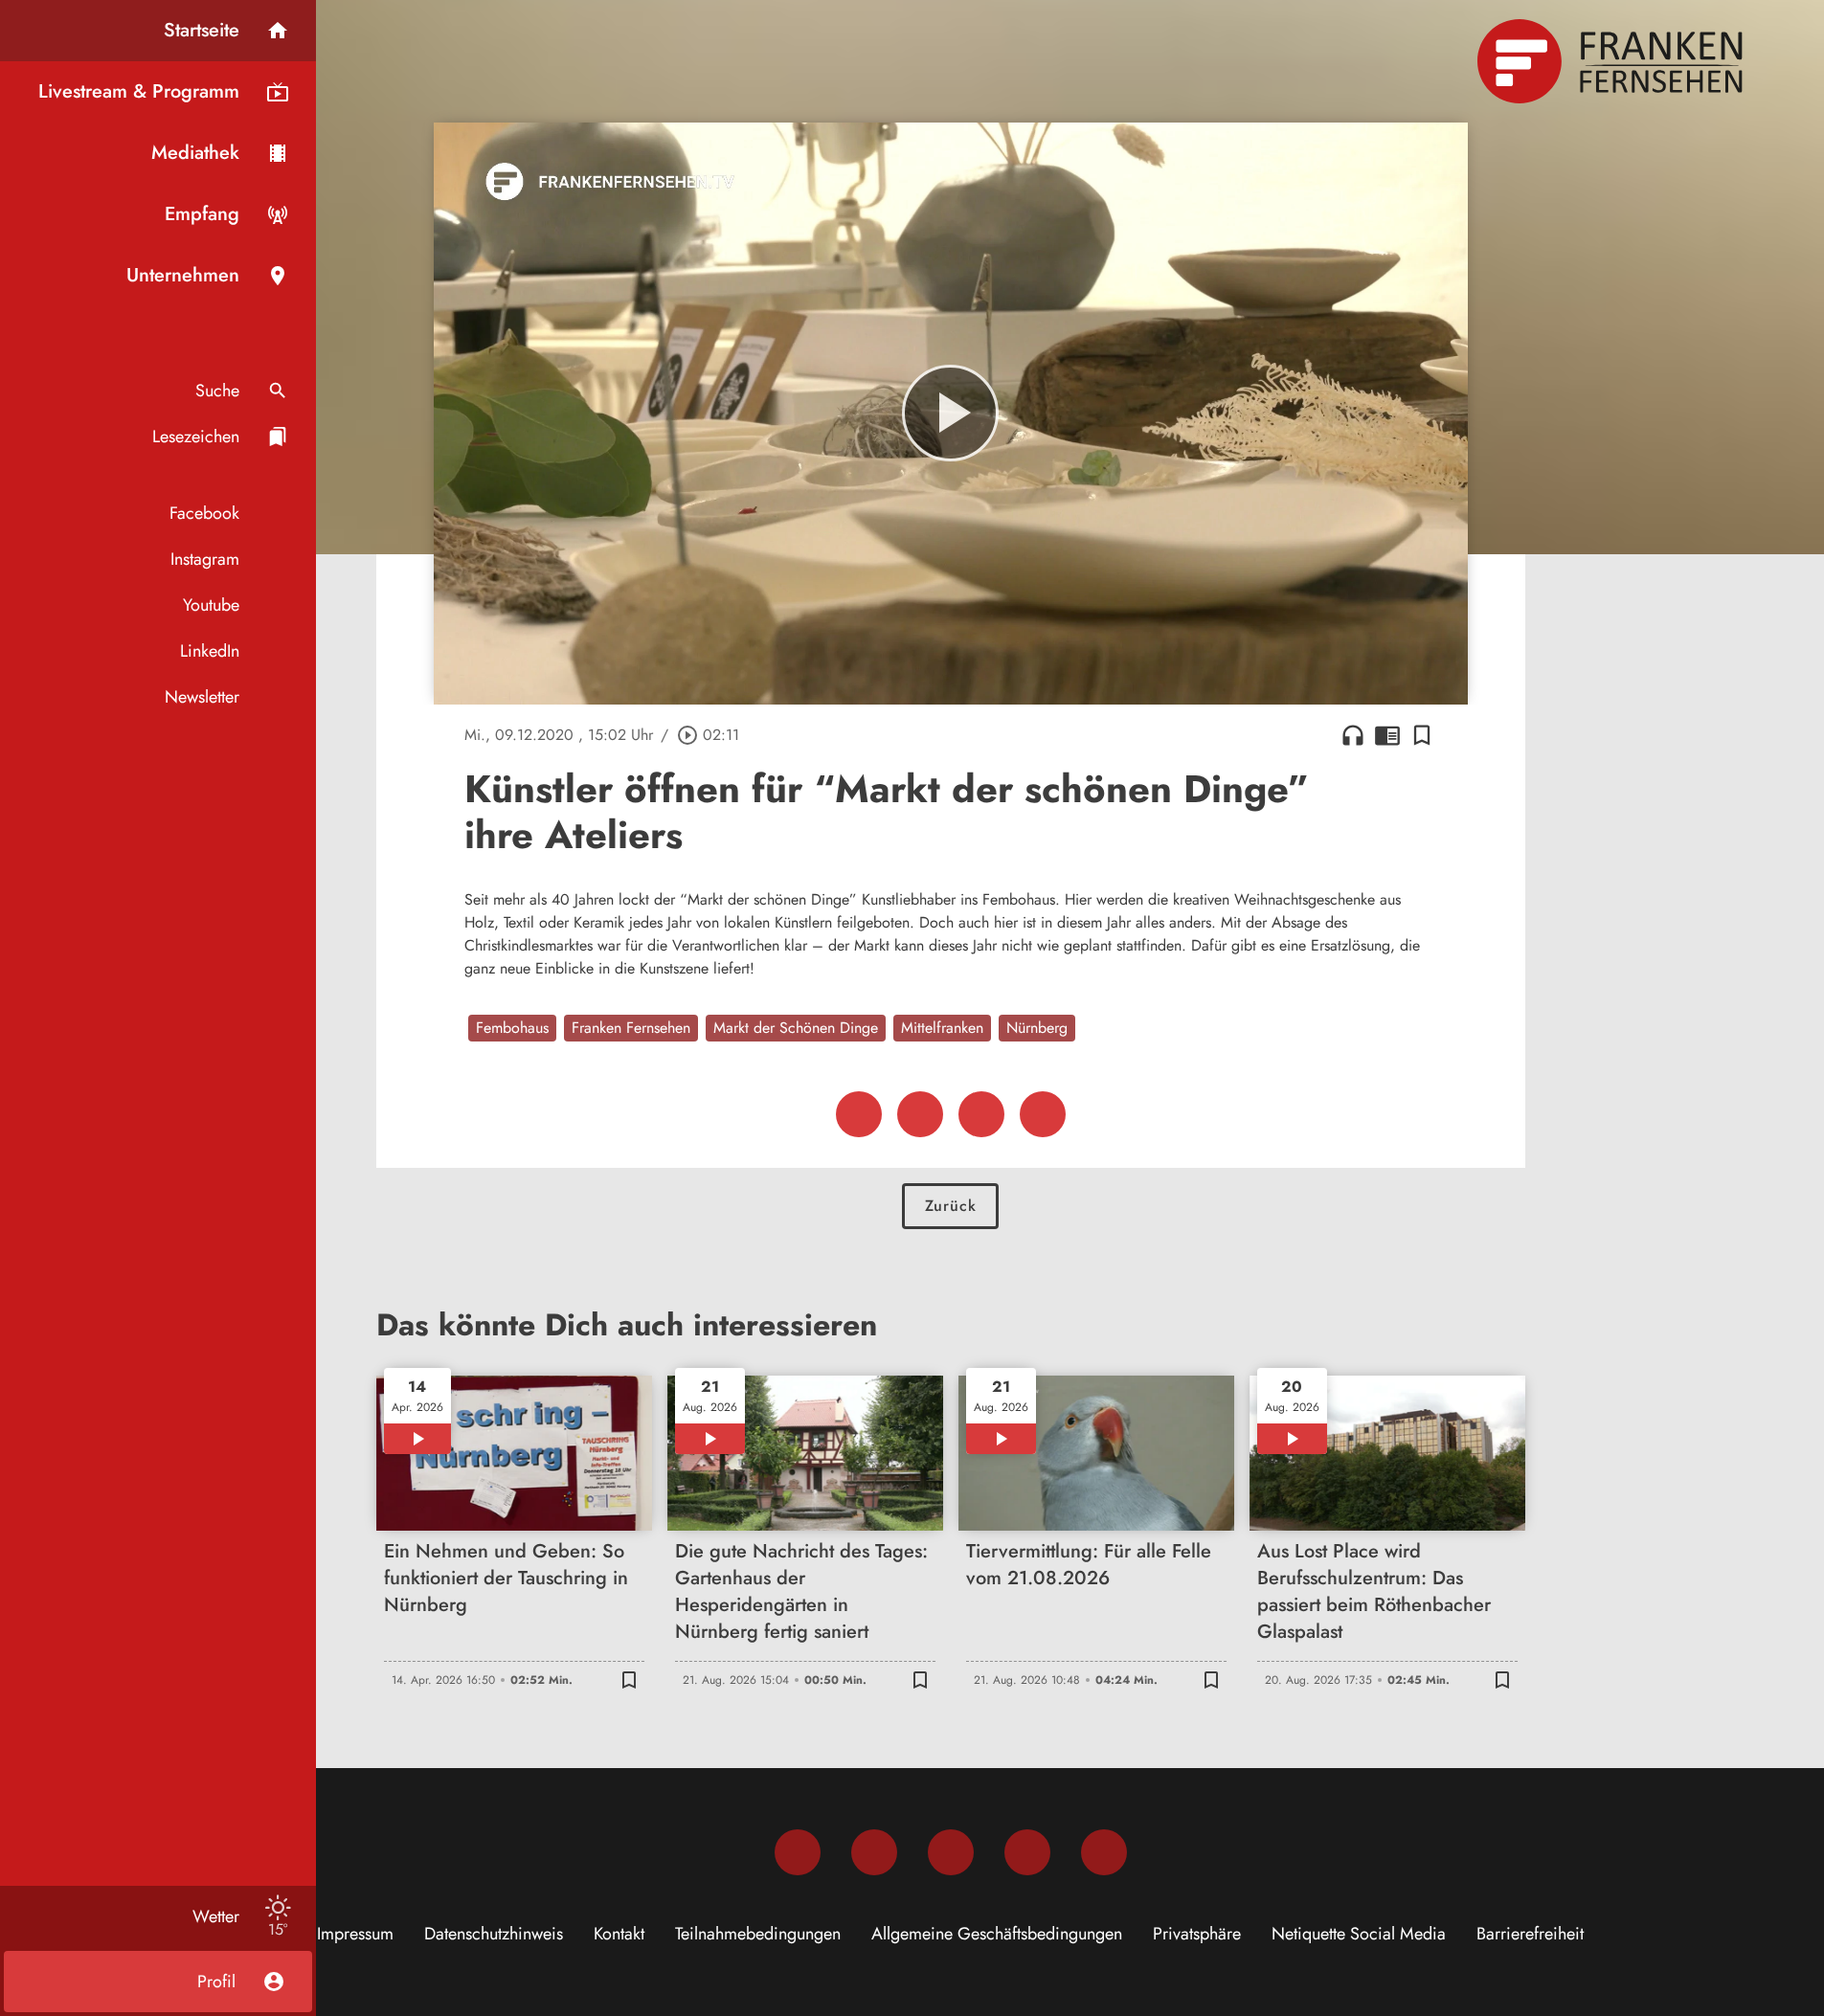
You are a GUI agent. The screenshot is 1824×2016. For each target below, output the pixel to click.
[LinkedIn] (1027, 1852)
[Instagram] (874, 1852)
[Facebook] (798, 1852)
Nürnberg (1037, 1028)
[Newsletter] (1104, 1852)
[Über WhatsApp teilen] (981, 1114)
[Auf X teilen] (920, 1114)
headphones (1353, 735)
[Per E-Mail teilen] (1043, 1114)
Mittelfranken (942, 1028)
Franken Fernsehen (631, 1028)
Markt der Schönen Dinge (796, 1028)
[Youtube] (951, 1852)
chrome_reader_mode (1387, 735)
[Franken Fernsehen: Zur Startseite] (1612, 61)
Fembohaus (512, 1028)
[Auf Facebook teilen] (859, 1114)
